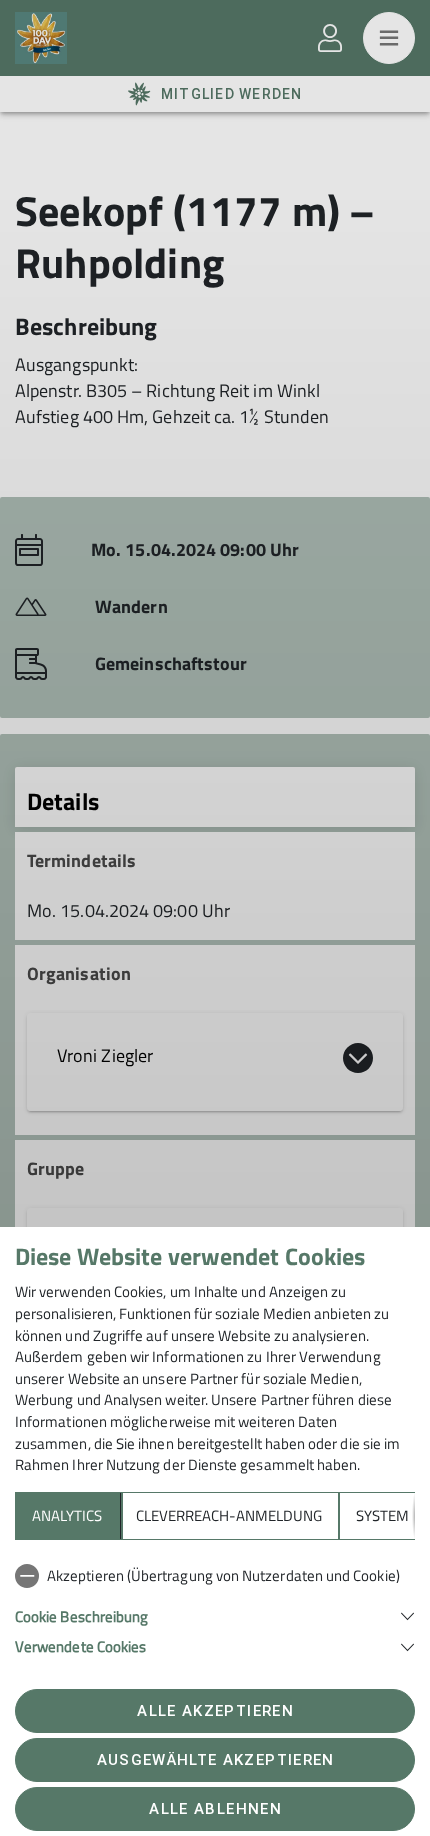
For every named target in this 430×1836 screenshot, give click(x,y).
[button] (215, 1614)
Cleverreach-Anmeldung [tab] (229, 1515)
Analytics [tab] (67, 1515)
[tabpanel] (215, 1607)
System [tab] (382, 1515)
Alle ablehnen (215, 1809)
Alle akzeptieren (215, 1711)
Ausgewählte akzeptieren (216, 1760)
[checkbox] (215, 1576)
